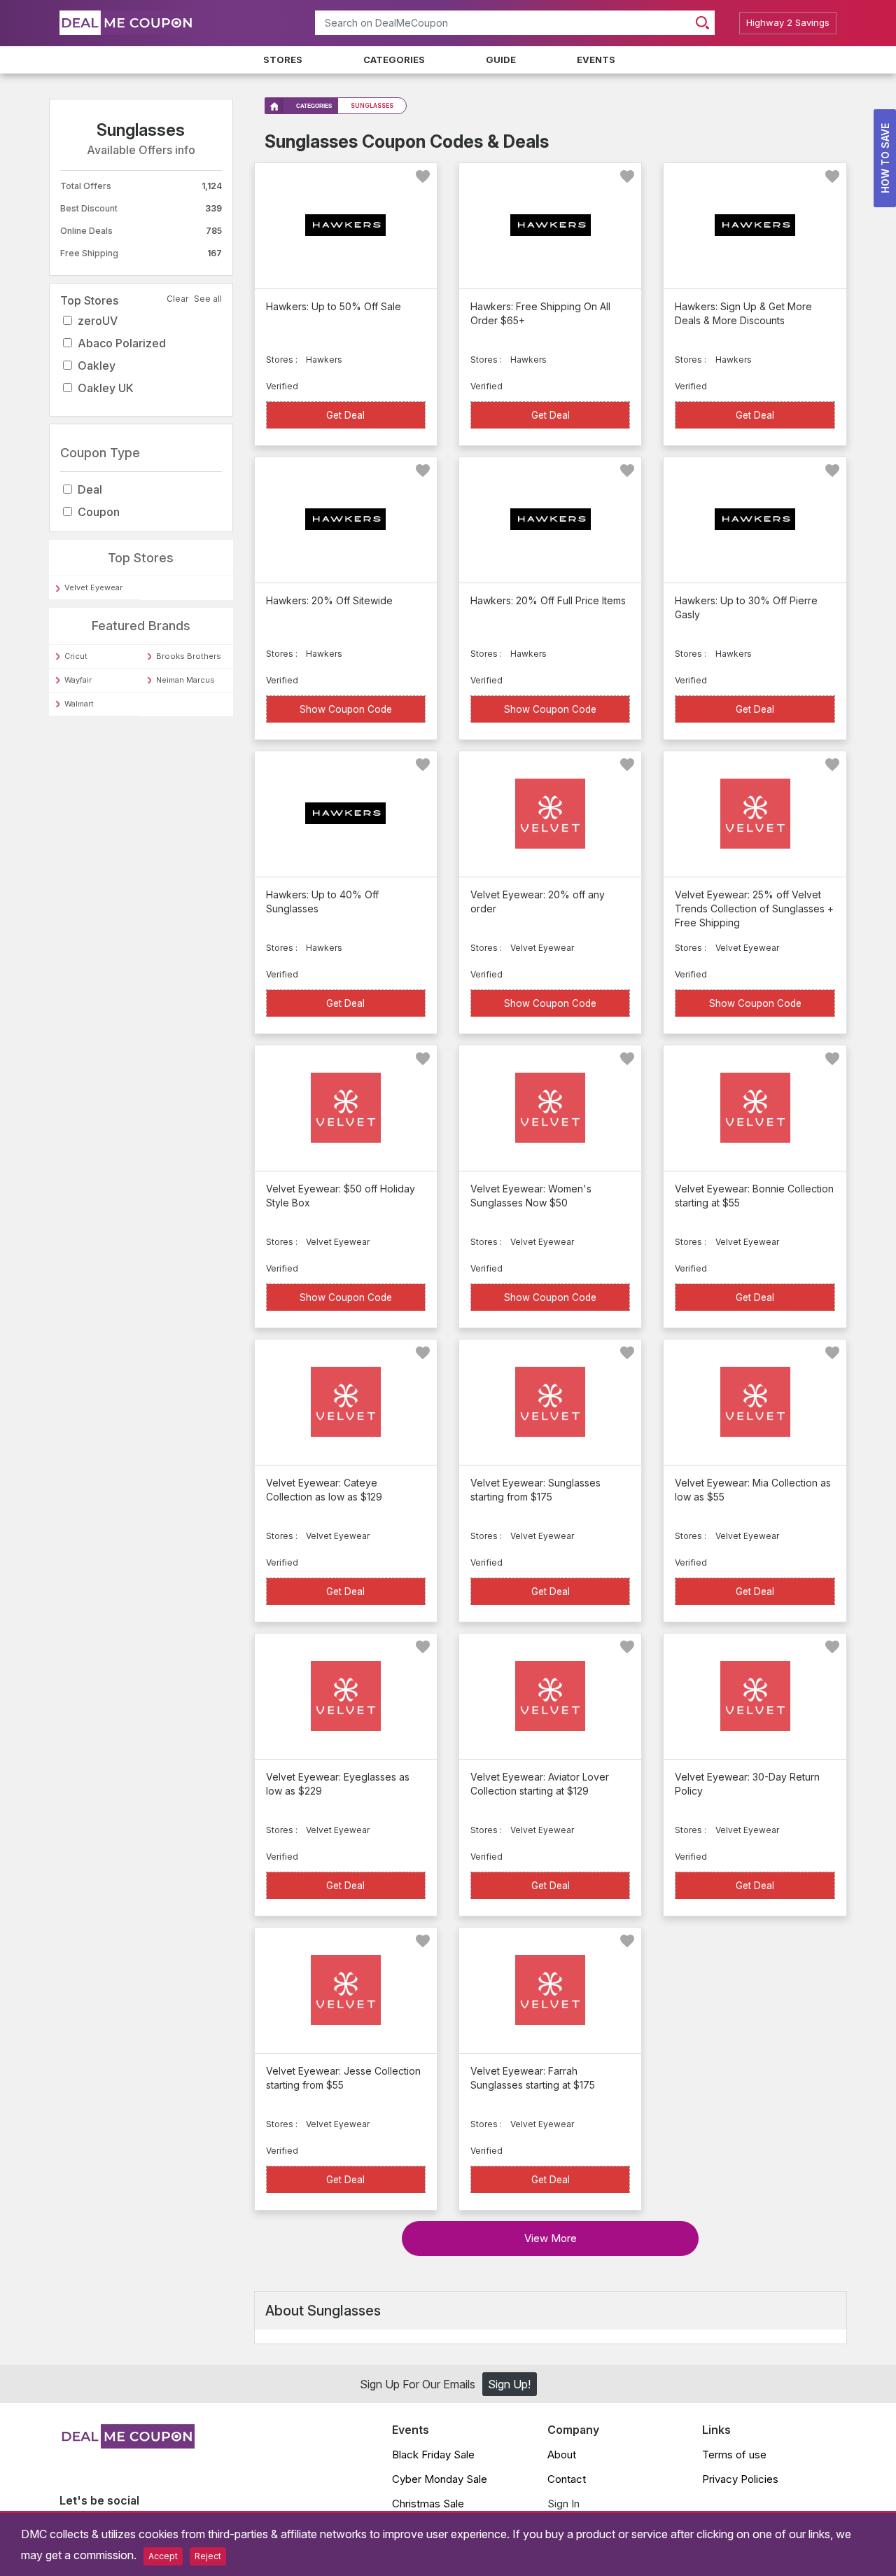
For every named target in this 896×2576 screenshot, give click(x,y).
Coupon (99, 512)
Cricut (76, 656)
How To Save (885, 158)
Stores (283, 60)
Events (596, 60)
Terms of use (734, 2455)
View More (551, 2238)
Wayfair (78, 680)
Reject (208, 2556)
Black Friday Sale (433, 2455)
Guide (501, 60)
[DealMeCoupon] (127, 2444)
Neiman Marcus (185, 680)
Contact (567, 2479)
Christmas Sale (428, 2504)
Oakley (97, 365)
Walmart (79, 704)
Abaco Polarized (122, 343)
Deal (90, 489)
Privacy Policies (740, 2479)
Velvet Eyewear (93, 587)
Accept (163, 2556)
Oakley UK (106, 388)
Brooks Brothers (189, 656)
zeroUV (98, 321)
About (562, 2455)
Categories (394, 60)
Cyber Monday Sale (440, 2479)
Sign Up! (509, 2384)
